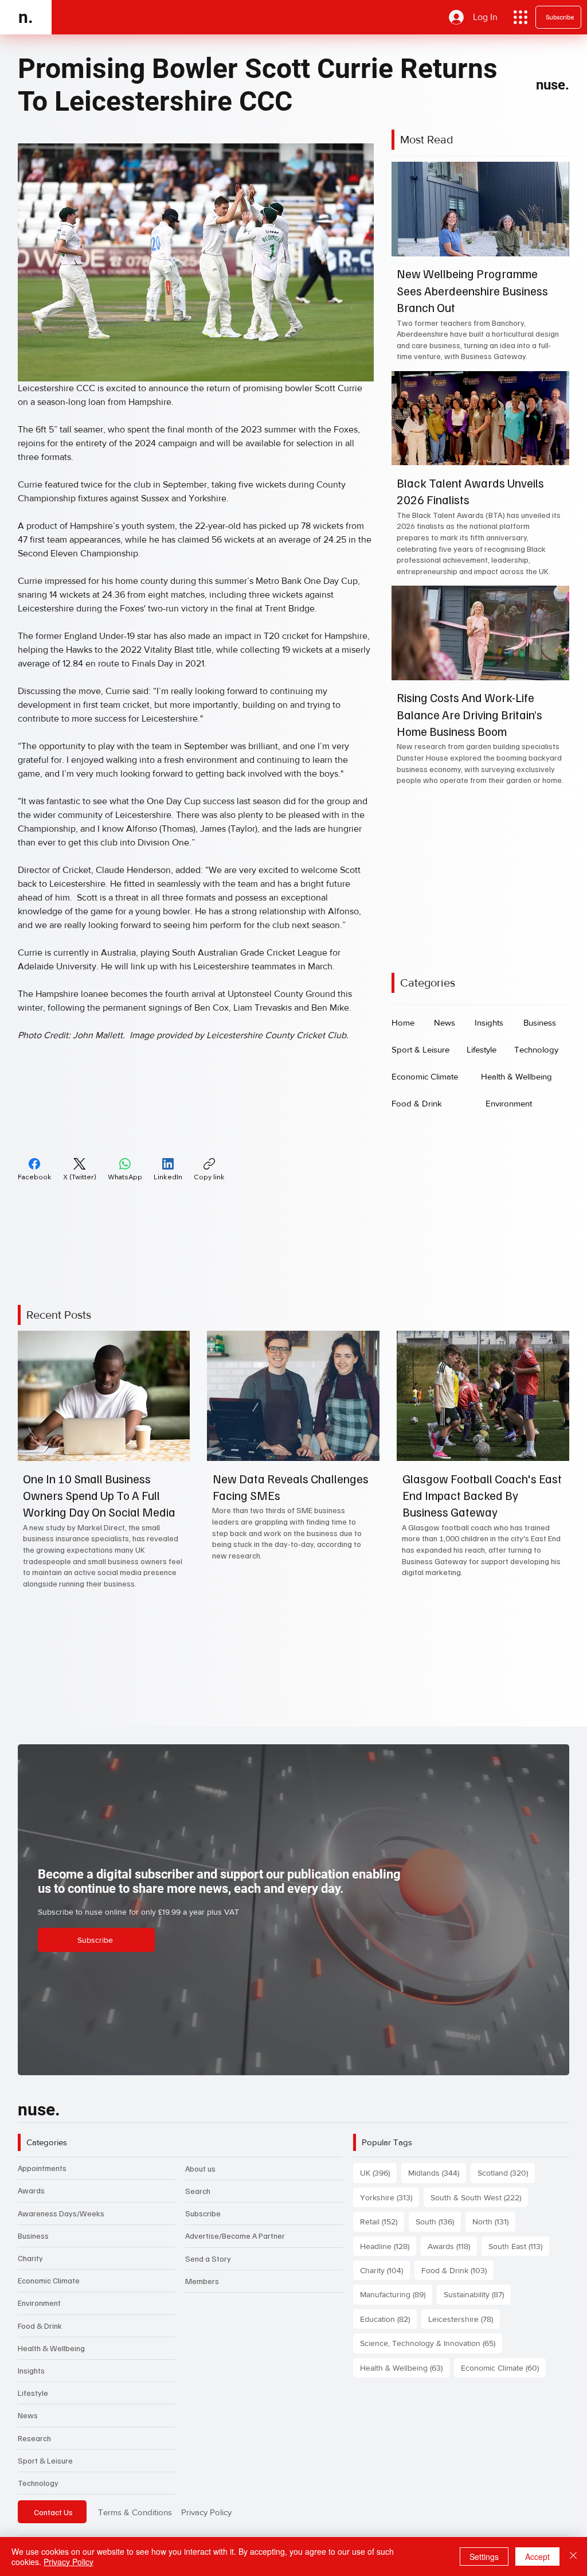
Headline (388, 2246)
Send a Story (208, 2259)
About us (200, 2168)
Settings (484, 2556)
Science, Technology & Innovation (431, 2343)
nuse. (553, 85)
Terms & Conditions (135, 2512)
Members (202, 2281)
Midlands (437, 2172)
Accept (537, 2556)
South (438, 2221)
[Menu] (521, 17)
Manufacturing (396, 2294)
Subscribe (203, 2213)
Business (33, 2236)
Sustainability (477, 2294)
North (494, 2221)
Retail (382, 2221)
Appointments (42, 2168)
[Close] (573, 2556)
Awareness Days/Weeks (61, 2213)
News (28, 2415)
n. (26, 17)
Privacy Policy (206, 2512)
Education (388, 2319)
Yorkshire (390, 2197)
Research (34, 2438)
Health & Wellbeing (51, 2348)
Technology (38, 2483)
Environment (39, 2303)
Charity (30, 2258)
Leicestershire (464, 2319)
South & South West (479, 2197)
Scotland (506, 2172)
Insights (31, 2370)
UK (378, 2172)
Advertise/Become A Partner (235, 2236)
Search (198, 2191)
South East (519, 2246)
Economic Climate (49, 2280)
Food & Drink (40, 2326)
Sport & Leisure (45, 2460)
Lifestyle (33, 2393)
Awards (31, 2190)
